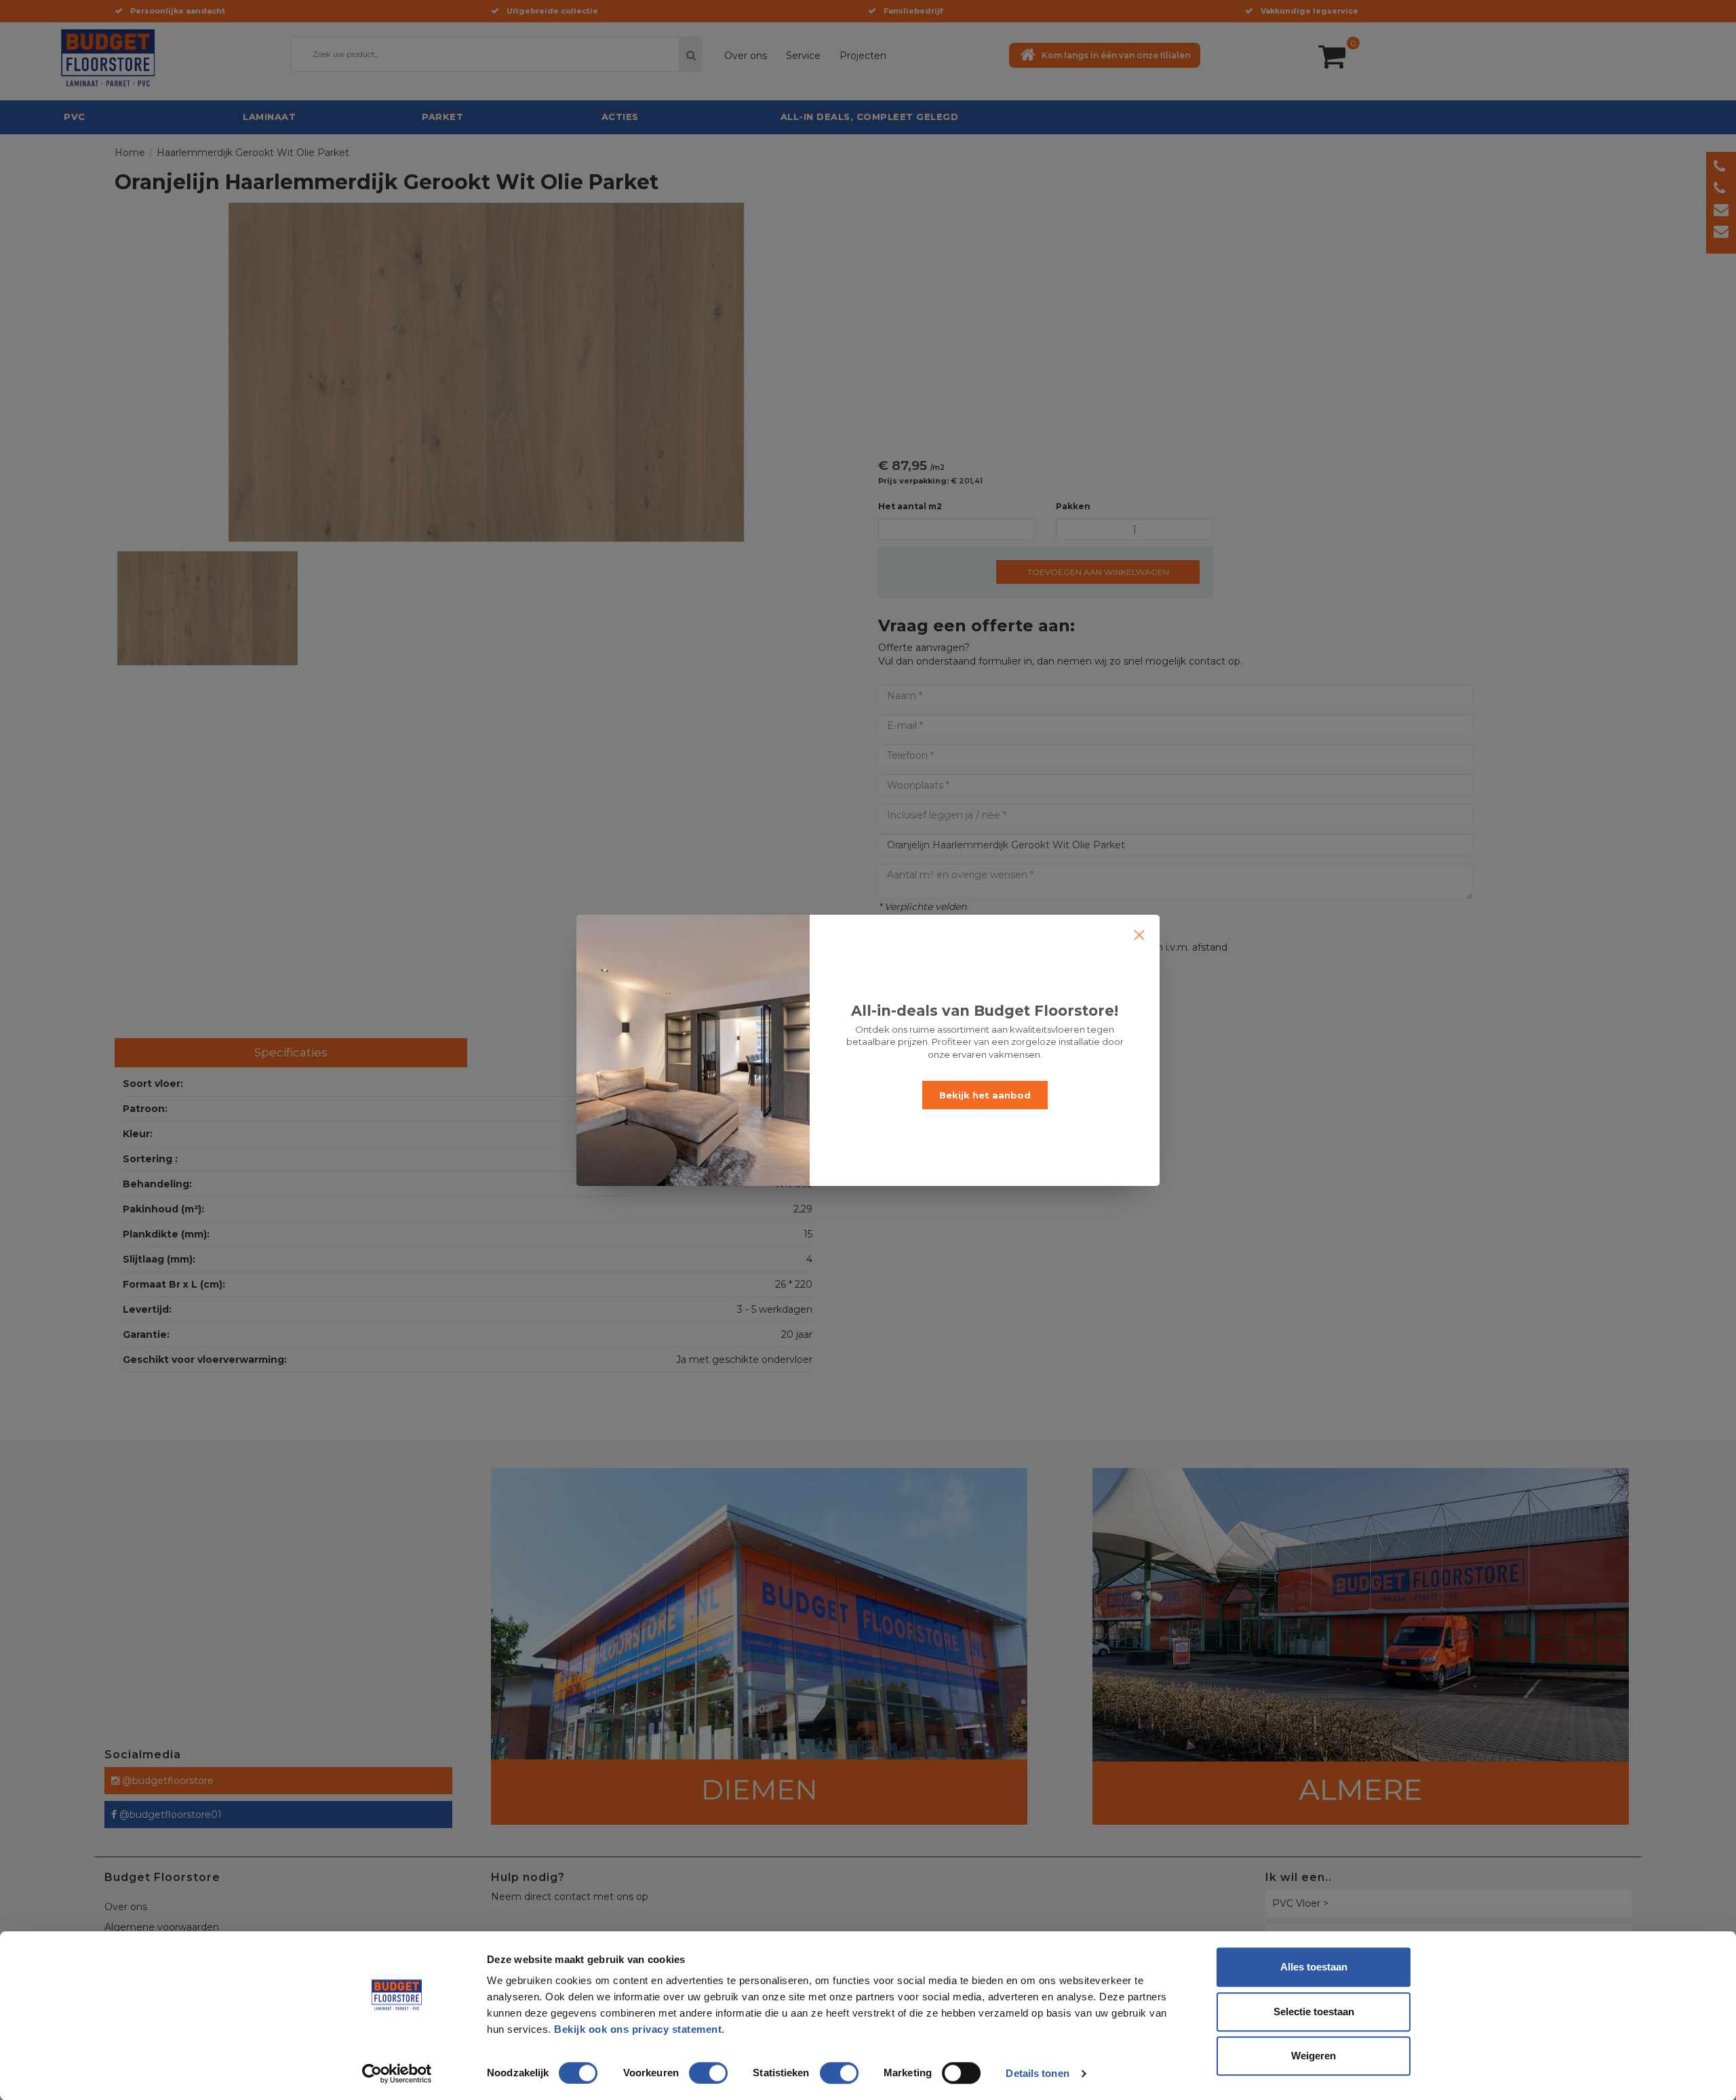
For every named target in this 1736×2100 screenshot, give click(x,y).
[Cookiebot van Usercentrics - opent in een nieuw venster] (397, 2074)
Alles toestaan (1314, 1967)
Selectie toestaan (1314, 2012)
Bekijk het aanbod (985, 1095)
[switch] (694, 2067)
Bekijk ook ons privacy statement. (641, 2029)
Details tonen (1037, 2073)
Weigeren (1314, 2056)
